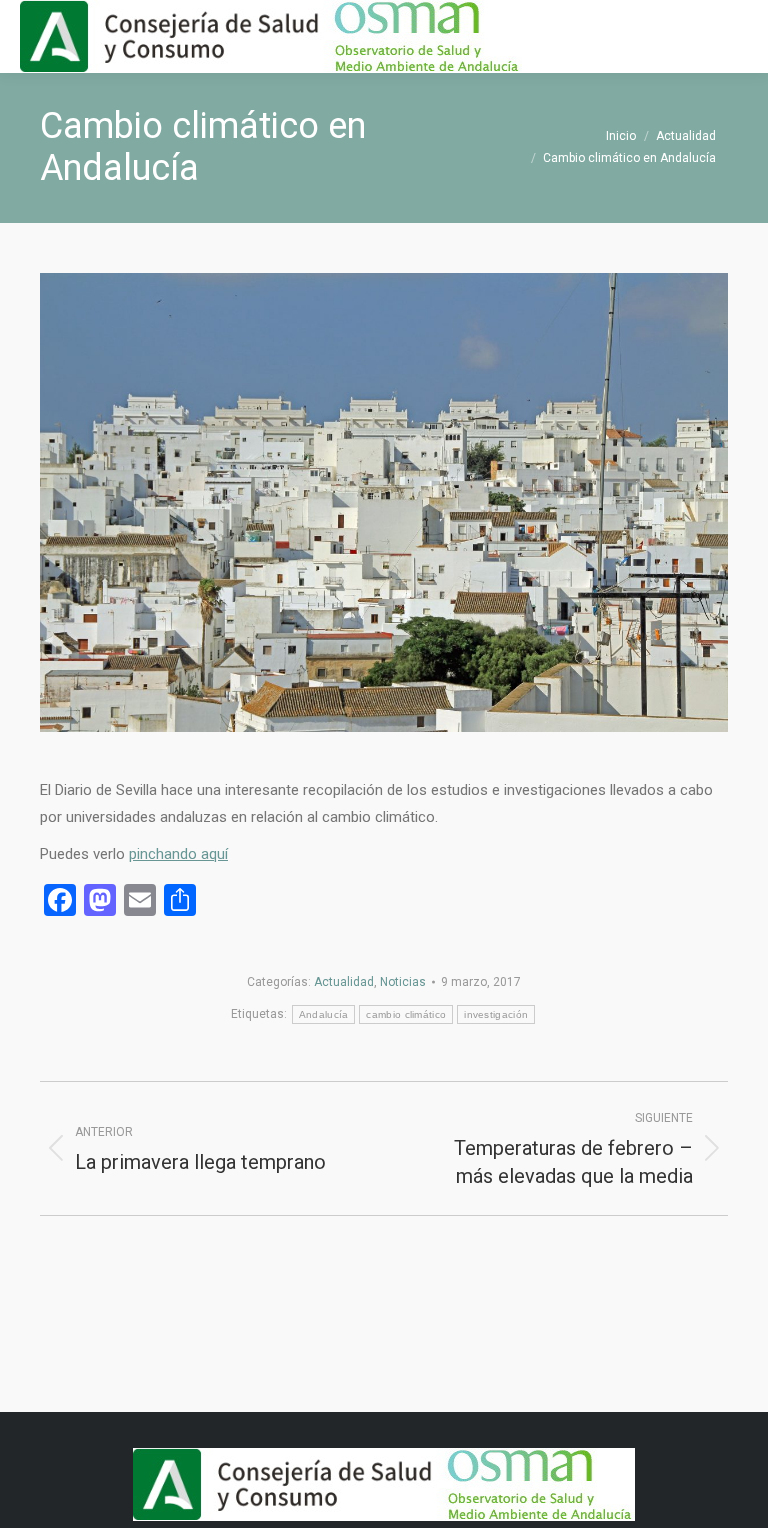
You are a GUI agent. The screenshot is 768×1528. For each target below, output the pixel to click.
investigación (496, 1014)
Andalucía (324, 1014)
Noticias (403, 982)
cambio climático (406, 1014)
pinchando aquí (178, 854)
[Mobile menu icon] (736, 37)
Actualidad (344, 982)
